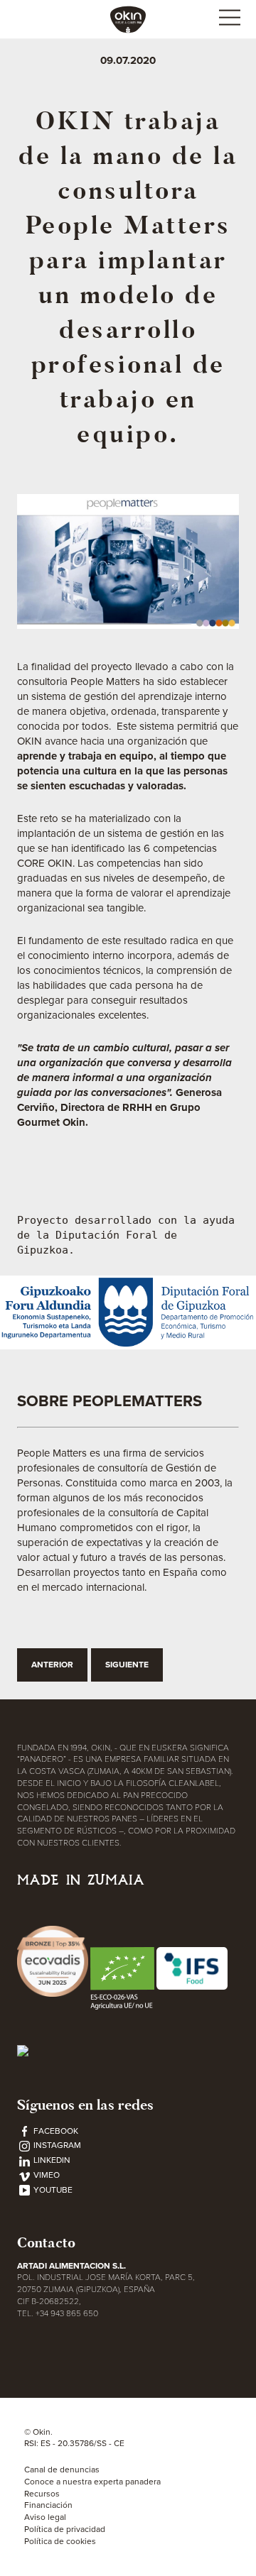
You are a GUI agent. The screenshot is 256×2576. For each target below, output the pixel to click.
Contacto (46, 2243)
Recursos (42, 2494)
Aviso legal (45, 2517)
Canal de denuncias (62, 2470)
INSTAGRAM (56, 2145)
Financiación (48, 2505)
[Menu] (229, 20)
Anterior (52, 1665)
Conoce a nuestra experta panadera (92, 2482)
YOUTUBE (52, 2190)
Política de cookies (60, 2541)
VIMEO (46, 2175)
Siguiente (127, 1665)
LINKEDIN (51, 2160)
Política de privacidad (65, 2529)
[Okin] (128, 18)
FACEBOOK (55, 2131)
